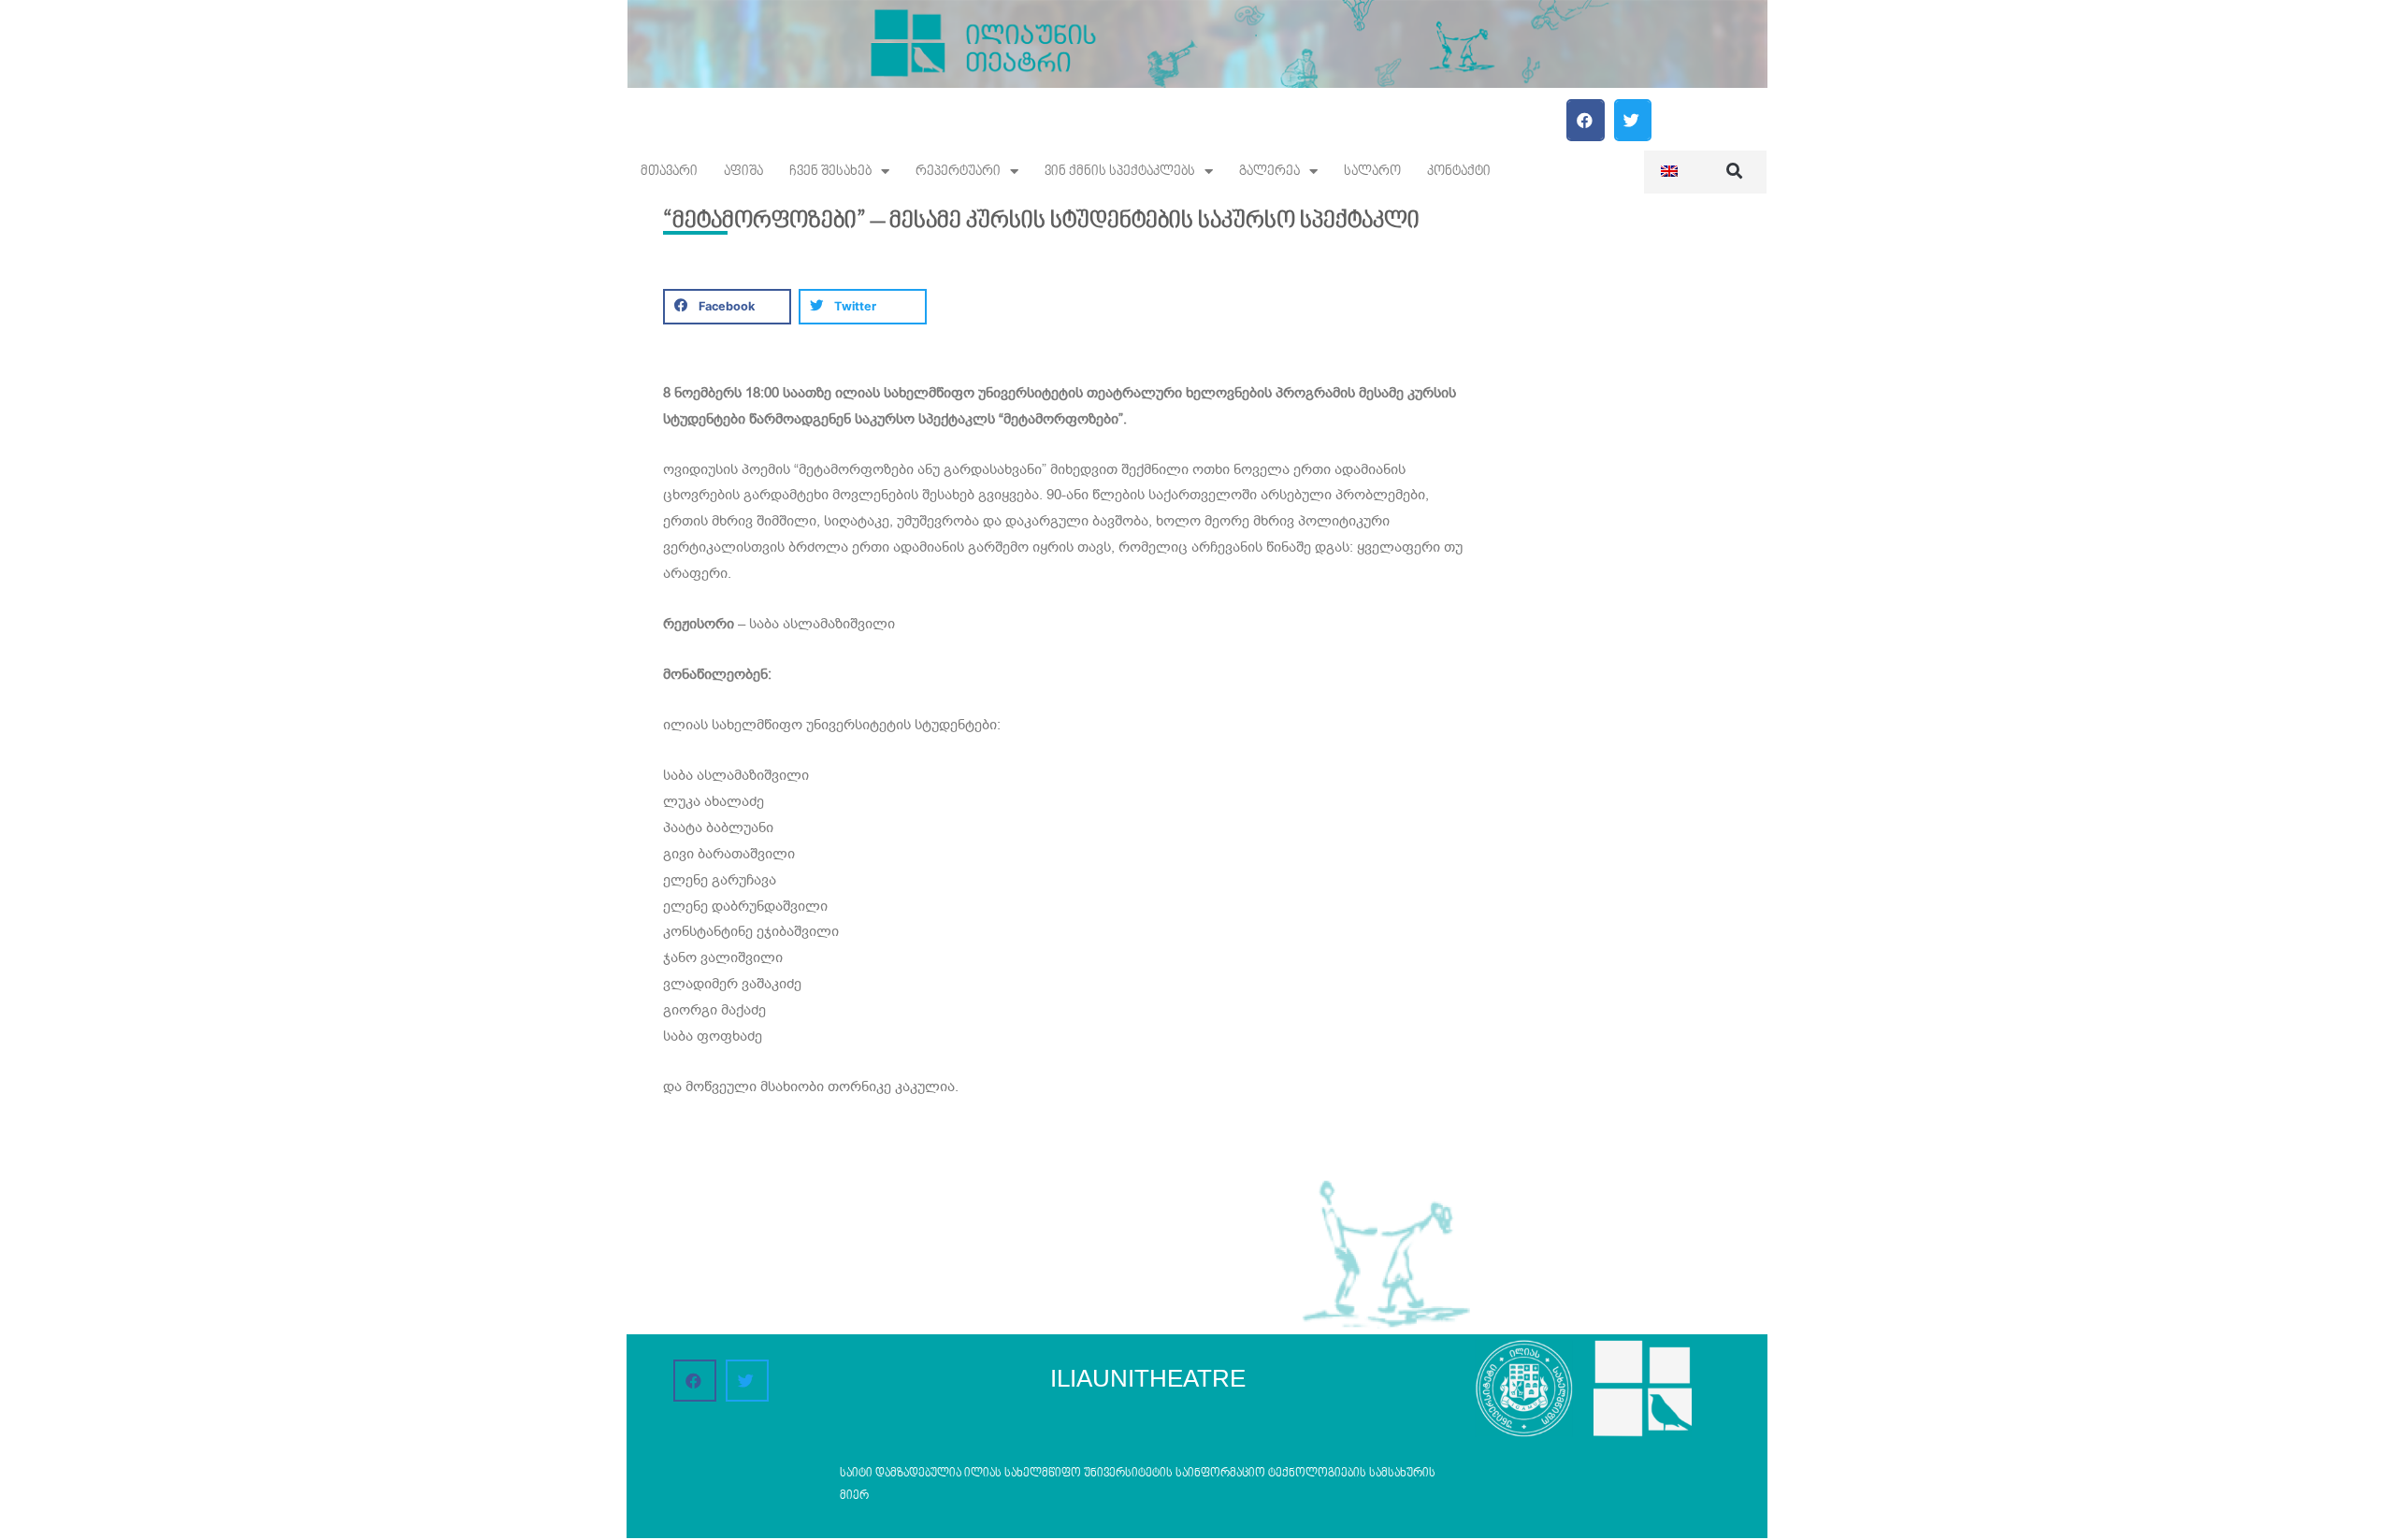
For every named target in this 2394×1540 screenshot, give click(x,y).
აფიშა (743, 172)
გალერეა (1269, 172)
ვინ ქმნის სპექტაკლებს (1120, 172)
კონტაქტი (1459, 172)
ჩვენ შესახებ (830, 172)
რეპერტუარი (958, 172)
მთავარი (669, 172)
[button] (1586, 120)
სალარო (1372, 172)
